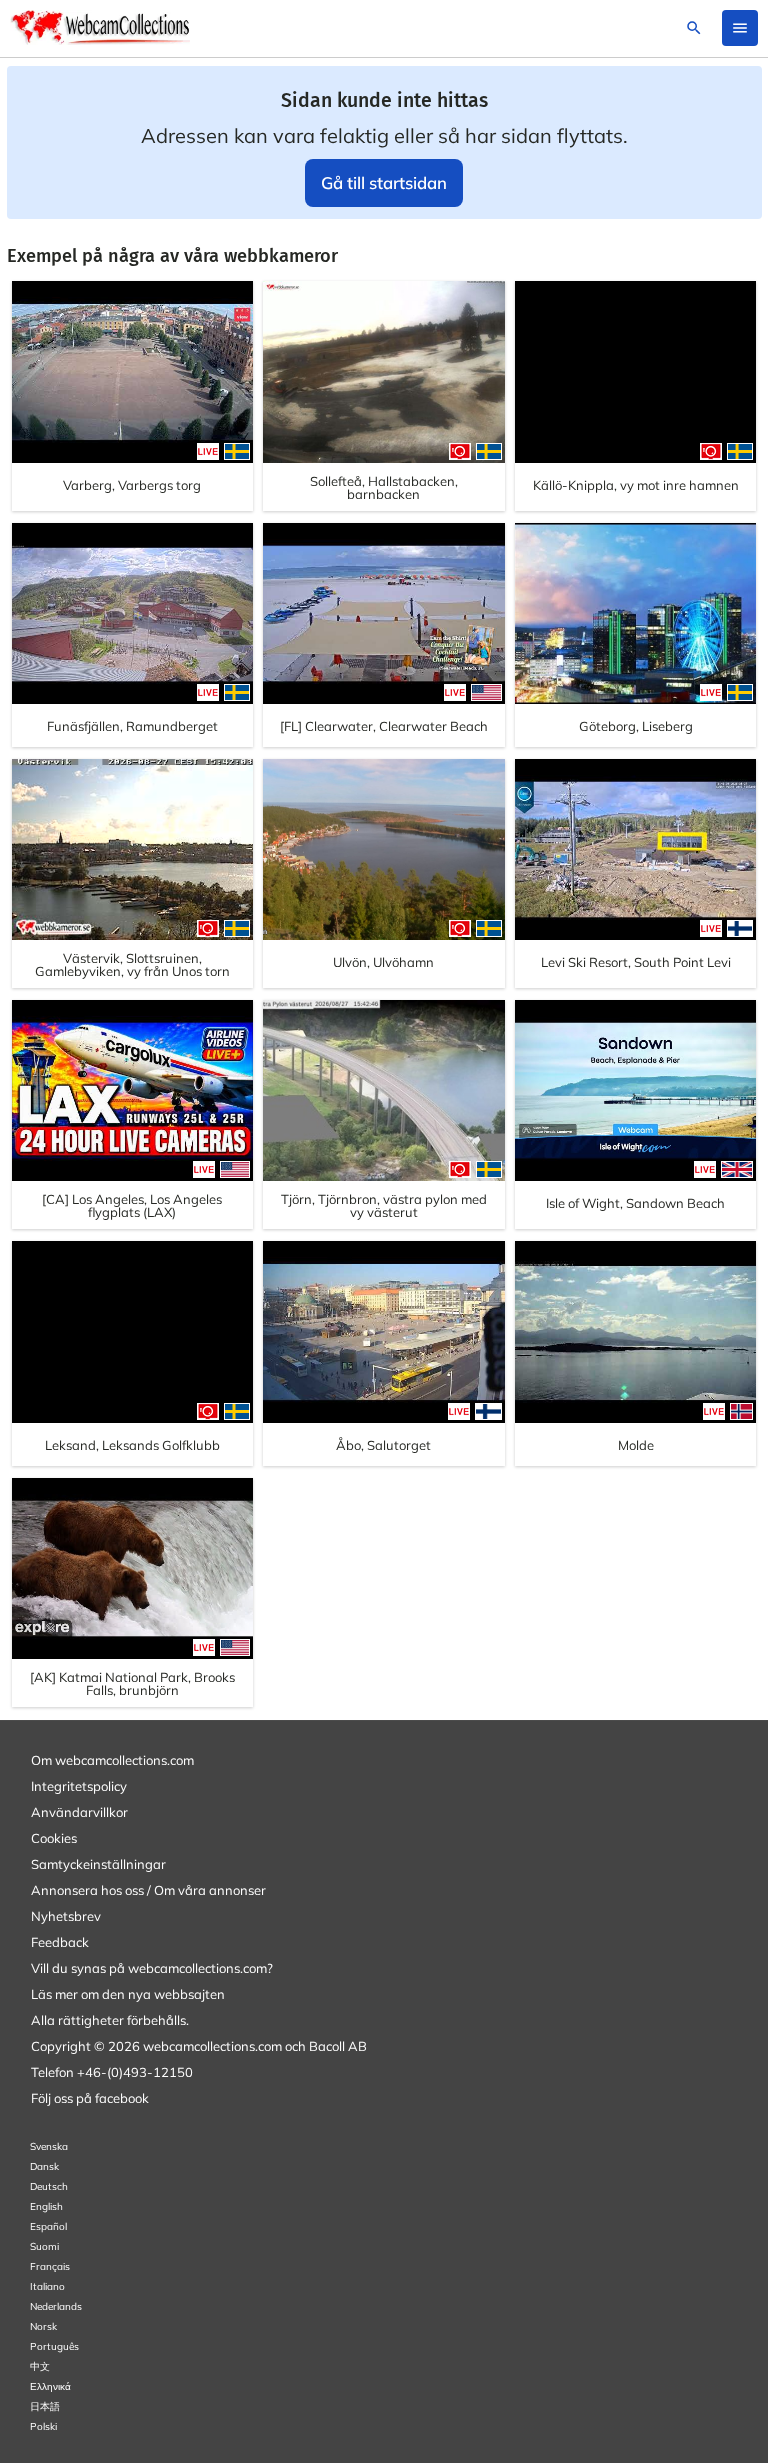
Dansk (44, 2166)
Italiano (47, 2286)
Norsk (43, 2326)
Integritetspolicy (79, 1786)
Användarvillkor (79, 1812)
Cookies (54, 1838)
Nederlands (56, 2306)
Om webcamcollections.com (112, 1760)
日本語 (45, 2406)
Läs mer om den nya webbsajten (128, 1994)
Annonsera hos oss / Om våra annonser (148, 1890)
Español (48, 2226)
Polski (43, 2426)
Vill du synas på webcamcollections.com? (152, 1968)
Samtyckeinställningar (98, 1864)
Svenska (49, 2146)
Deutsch (49, 2186)
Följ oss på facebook (90, 2098)
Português (54, 2346)
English (46, 2206)
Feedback (60, 1942)
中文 (40, 2366)
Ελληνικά (50, 2386)
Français (50, 2266)
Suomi (44, 2246)
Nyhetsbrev (66, 1916)
